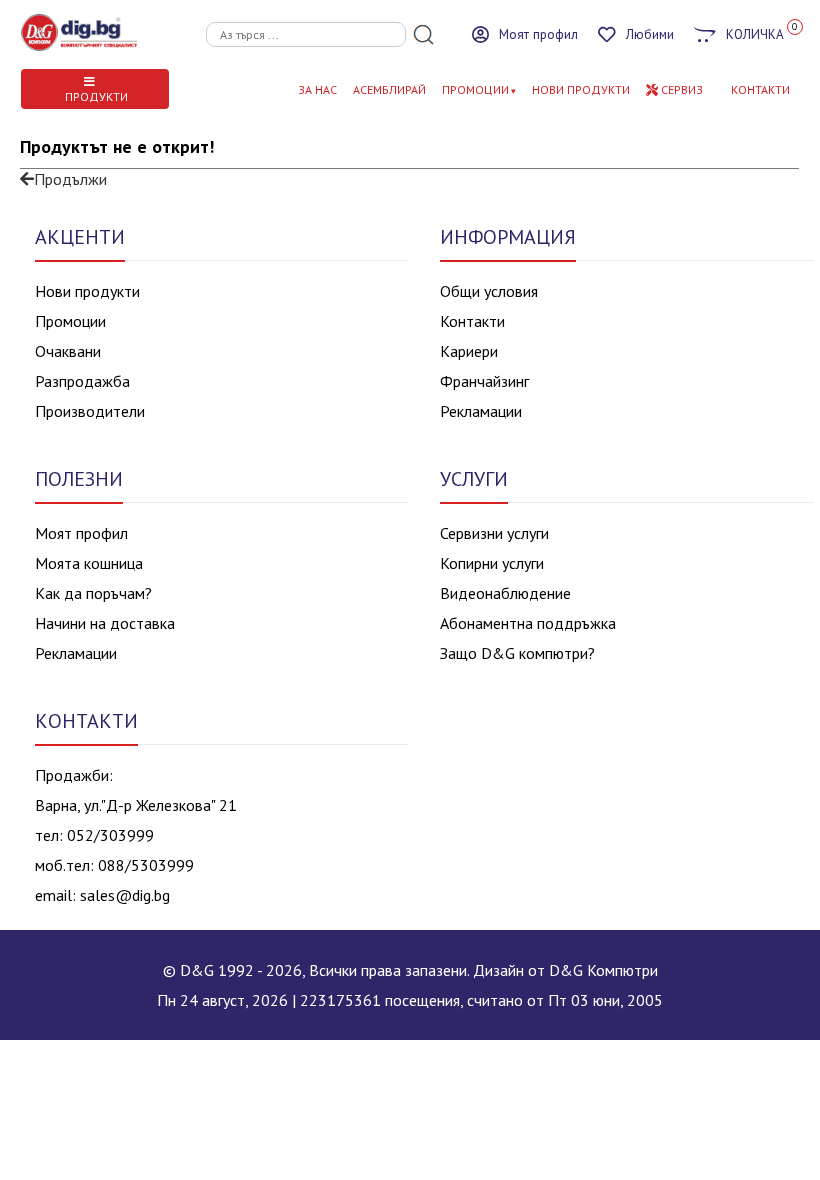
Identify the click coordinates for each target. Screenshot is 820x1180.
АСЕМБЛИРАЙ (389, 89)
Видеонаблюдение (505, 593)
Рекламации (481, 411)
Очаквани (68, 351)
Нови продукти (87, 291)
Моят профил (81, 533)
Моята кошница (89, 563)
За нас (317, 89)
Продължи (70, 179)
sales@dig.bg (125, 895)
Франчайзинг (484, 381)
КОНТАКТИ (760, 89)
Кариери (469, 351)
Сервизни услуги (494, 533)
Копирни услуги (492, 563)
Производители (90, 411)
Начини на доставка (105, 623)
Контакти (472, 321)
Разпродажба (82, 381)
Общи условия (489, 291)
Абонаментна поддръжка (528, 623)
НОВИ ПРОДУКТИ (581, 89)
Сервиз (680, 89)
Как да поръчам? (93, 593)
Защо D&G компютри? (517, 653)
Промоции (475, 89)
